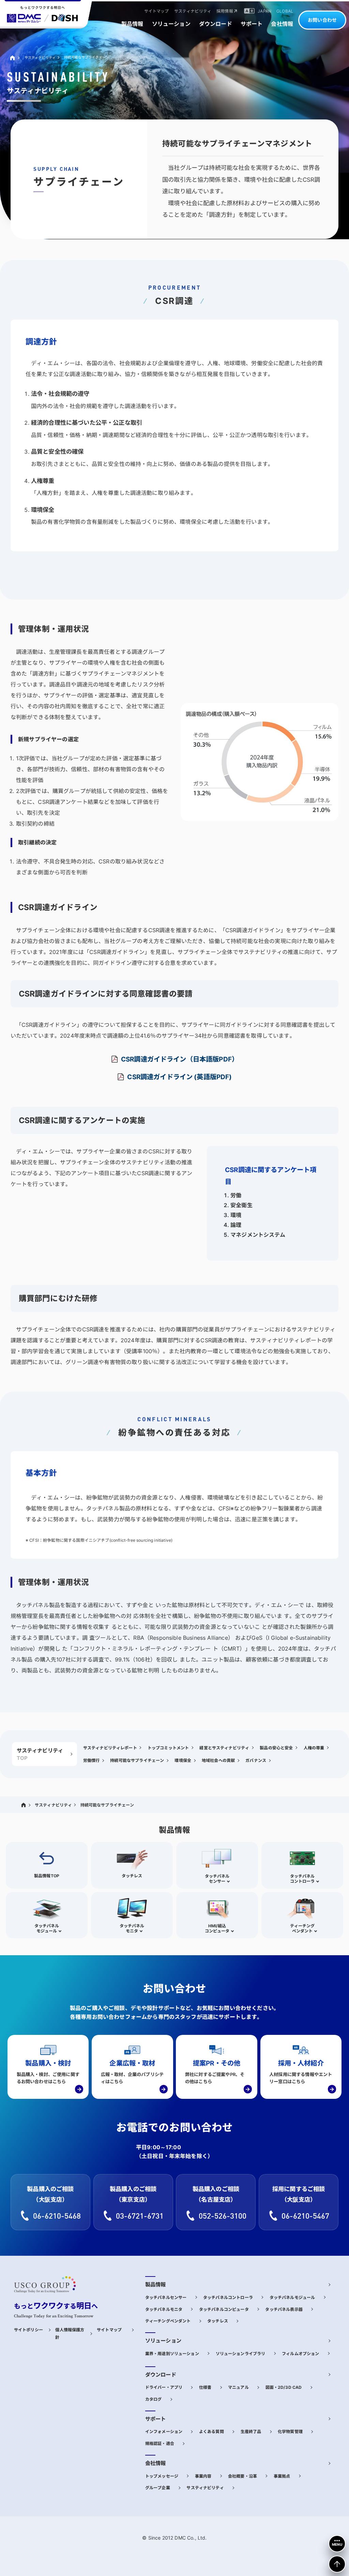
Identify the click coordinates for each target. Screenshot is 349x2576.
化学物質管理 (290, 2432)
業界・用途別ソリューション (172, 2354)
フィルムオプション (300, 2354)
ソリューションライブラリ (241, 2354)
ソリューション (163, 2341)
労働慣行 (92, 1760)
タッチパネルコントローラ (228, 2297)
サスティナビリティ (40, 58)
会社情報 (156, 2463)
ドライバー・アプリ (164, 2387)
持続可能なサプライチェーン (137, 1760)
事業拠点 (282, 2476)
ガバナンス (256, 1760)
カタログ (154, 2399)
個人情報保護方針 (70, 2334)
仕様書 (205, 2387)
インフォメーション (164, 2432)
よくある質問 (211, 2432)
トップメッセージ (162, 2476)
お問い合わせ (322, 20)
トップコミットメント (168, 1748)
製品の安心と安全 (276, 1748)
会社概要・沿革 (242, 2476)
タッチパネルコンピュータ (224, 2309)
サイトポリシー (28, 2330)
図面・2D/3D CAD (284, 2387)
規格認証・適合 (160, 2443)
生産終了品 (251, 2432)
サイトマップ (109, 2330)
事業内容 (203, 2476)
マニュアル (238, 2387)
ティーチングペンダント (168, 2321)
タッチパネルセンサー (166, 2297)
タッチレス (218, 2321)
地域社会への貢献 (218, 1760)
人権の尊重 (314, 1748)
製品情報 (156, 2285)
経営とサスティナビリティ (224, 1748)
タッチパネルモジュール (292, 2297)
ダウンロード (161, 2375)
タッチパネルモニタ (164, 2309)
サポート (156, 2419)
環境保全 (183, 1760)
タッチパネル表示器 (284, 2309)
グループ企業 (158, 2488)
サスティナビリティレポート (110, 1748)
